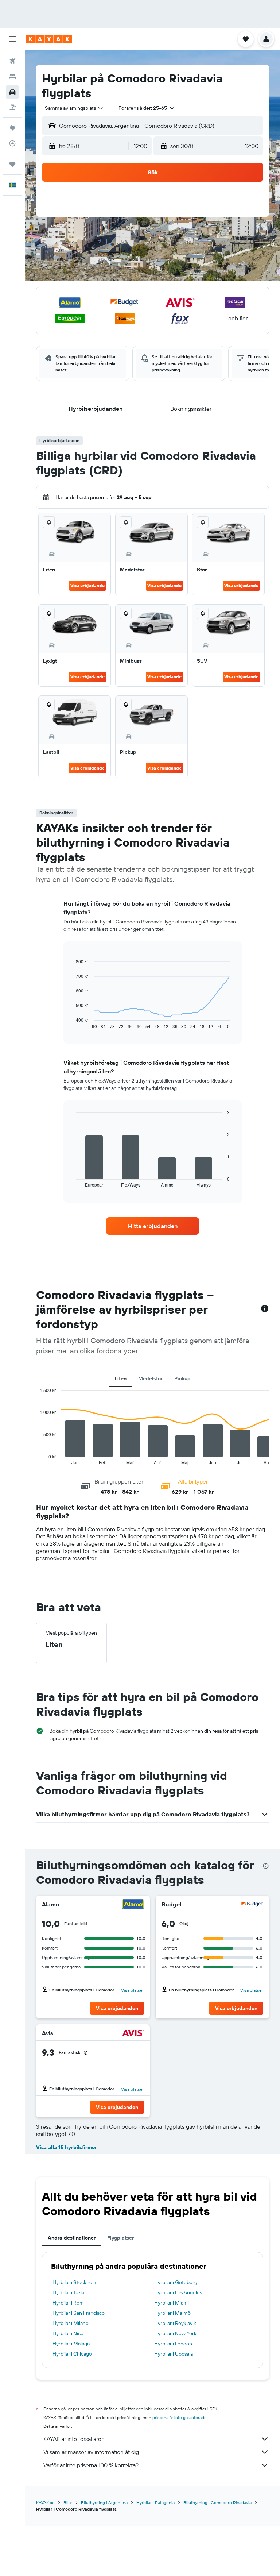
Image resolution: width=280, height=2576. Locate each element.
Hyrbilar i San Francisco (79, 2313)
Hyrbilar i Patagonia (155, 2502)
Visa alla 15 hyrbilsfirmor (67, 2147)
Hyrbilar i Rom (68, 2303)
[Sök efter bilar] (12, 92)
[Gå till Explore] (12, 128)
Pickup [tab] (182, 1378)
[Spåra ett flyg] (12, 143)
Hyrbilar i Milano (71, 2323)
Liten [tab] (120, 1378)
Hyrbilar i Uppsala (174, 2354)
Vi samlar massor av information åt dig (91, 2452)
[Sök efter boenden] (12, 77)
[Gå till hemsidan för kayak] (49, 39)
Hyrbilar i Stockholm (75, 2282)
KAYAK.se (45, 2502)
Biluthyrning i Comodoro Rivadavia (217, 2502)
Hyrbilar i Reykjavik (175, 2323)
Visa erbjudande (87, 585)
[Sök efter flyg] (12, 61)
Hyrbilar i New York (175, 2333)
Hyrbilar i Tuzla (68, 2292)
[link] (153, 1226)
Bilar (68, 2502)
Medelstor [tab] (150, 1378)
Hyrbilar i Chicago (72, 2354)
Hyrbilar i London (173, 2344)
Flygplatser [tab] (120, 2238)
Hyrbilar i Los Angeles (178, 2292)
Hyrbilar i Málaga (71, 2344)
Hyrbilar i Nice (68, 2333)
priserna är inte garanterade (180, 2417)
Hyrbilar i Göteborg (176, 2282)
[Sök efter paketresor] (12, 107)
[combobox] (74, 108)
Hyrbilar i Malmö (172, 2313)
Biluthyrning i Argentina (104, 2502)
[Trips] (12, 164)
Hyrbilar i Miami (172, 2303)
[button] (12, 39)
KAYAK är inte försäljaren (74, 2439)
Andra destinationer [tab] (72, 2238)
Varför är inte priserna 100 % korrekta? (91, 2465)
